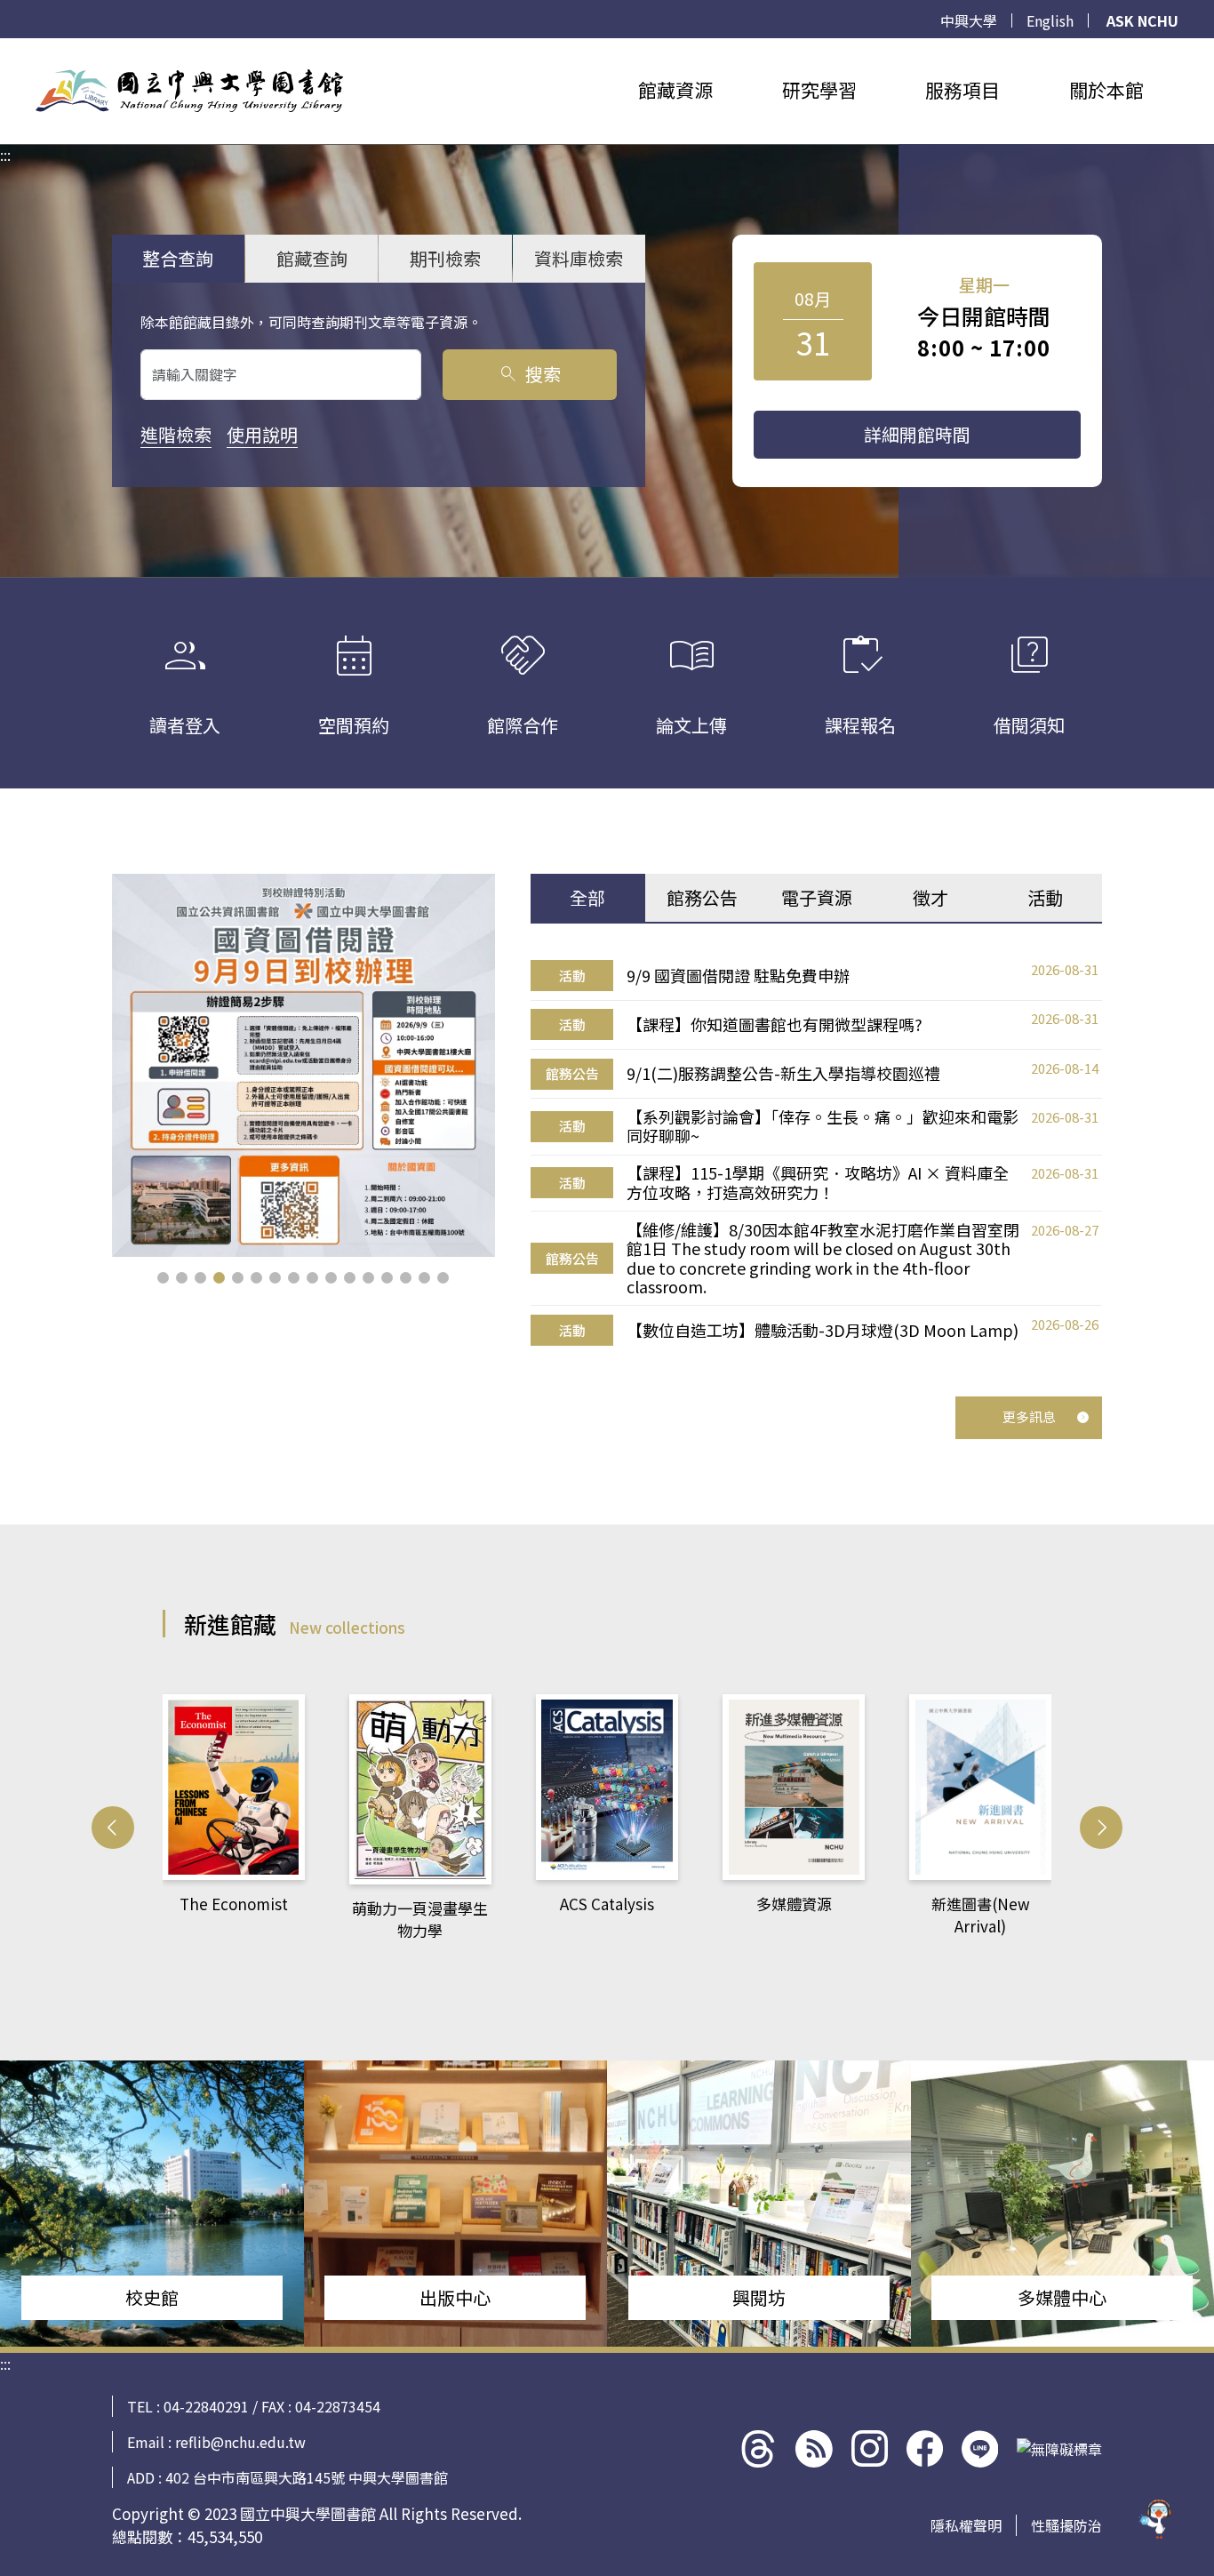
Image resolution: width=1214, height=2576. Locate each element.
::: (5, 49)
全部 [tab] (587, 897)
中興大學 (969, 20)
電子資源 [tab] (817, 897)
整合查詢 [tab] (178, 258)
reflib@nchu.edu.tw (240, 2442)
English (1050, 20)
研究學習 (819, 90)
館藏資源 (675, 90)
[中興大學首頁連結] (189, 91)
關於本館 (1106, 90)
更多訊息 (1029, 1416)
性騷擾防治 (1066, 2525)
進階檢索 (176, 434)
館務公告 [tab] (702, 897)
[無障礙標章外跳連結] (1059, 2449)
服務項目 (962, 90)
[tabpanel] (816, 1153)
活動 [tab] (1045, 897)
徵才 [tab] (930, 897)
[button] (163, 1278)
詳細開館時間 (917, 434)
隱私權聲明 (966, 2525)
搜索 (529, 374)
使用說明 (262, 434)
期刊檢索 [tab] (445, 258)
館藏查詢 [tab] (312, 258)
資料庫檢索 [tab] (579, 258)
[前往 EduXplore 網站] (1156, 2511)
